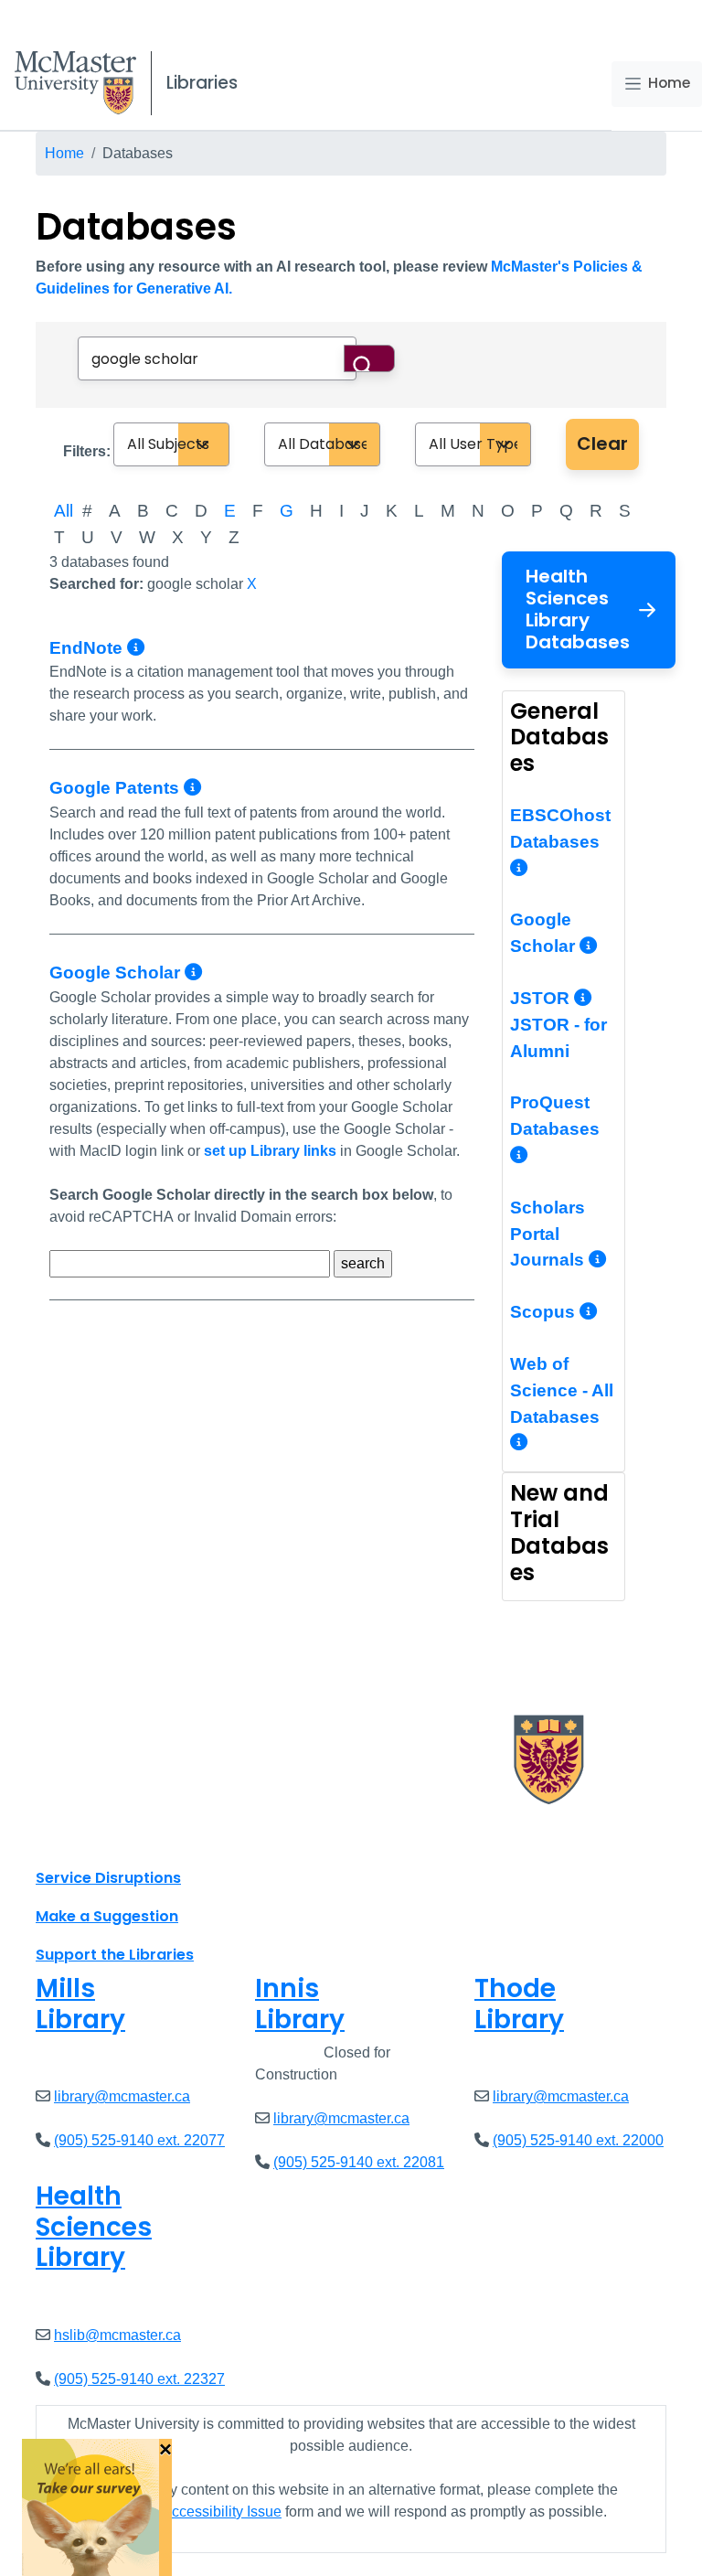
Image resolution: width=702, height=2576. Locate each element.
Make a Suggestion (107, 1916)
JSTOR (542, 998)
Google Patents (117, 788)
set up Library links (270, 1151)
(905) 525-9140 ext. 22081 (359, 2162)
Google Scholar (117, 973)
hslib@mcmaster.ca (117, 2335)
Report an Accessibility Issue (188, 2512)
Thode (519, 2004)
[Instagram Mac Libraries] (97, 1837)
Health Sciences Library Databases (578, 609)
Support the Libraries (115, 1955)
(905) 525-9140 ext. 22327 (139, 2379)
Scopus (545, 1312)
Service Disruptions (108, 1878)
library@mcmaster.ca (122, 2096)
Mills (80, 2004)
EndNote (88, 648)
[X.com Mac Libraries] (73, 1837)
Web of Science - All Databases (562, 1390)
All (64, 511)
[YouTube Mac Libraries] (121, 1837)
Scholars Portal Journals (549, 1234)
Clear (602, 444)
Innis (300, 2004)
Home (669, 83)
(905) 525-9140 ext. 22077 (139, 2140)
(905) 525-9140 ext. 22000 (578, 2140)
